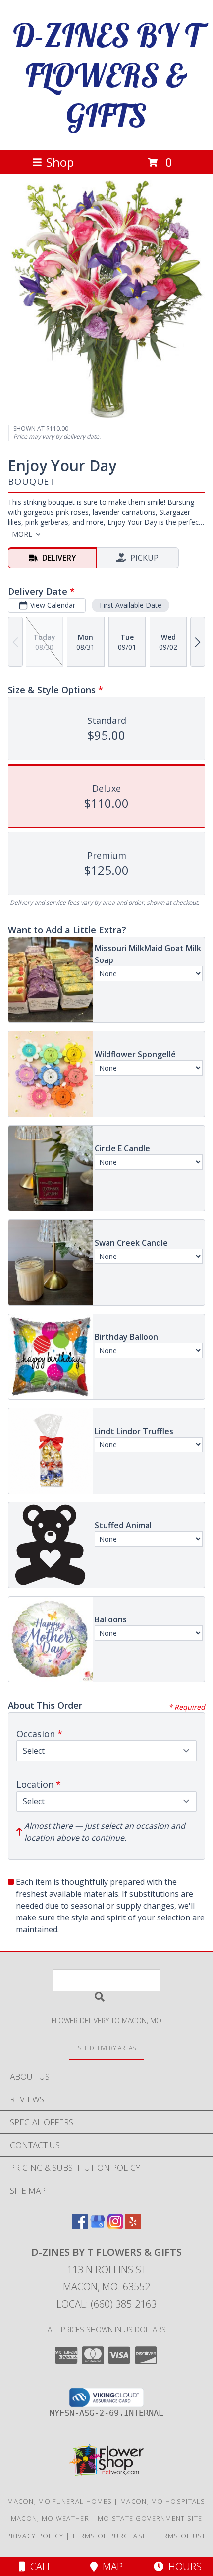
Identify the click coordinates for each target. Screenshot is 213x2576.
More (22, 534)
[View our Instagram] (115, 2226)
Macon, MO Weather (50, 2518)
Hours (183, 2566)
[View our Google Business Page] (98, 2226)
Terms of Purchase (109, 2536)
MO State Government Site (150, 2518)
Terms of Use (181, 2536)
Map (110, 2566)
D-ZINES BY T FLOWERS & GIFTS (107, 75)
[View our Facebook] (80, 2226)
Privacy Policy (35, 2536)
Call (39, 2566)
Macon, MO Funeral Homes (60, 2501)
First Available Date (131, 605)
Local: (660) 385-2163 (106, 2304)
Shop (60, 162)
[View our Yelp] (133, 2226)
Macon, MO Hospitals (163, 2501)
